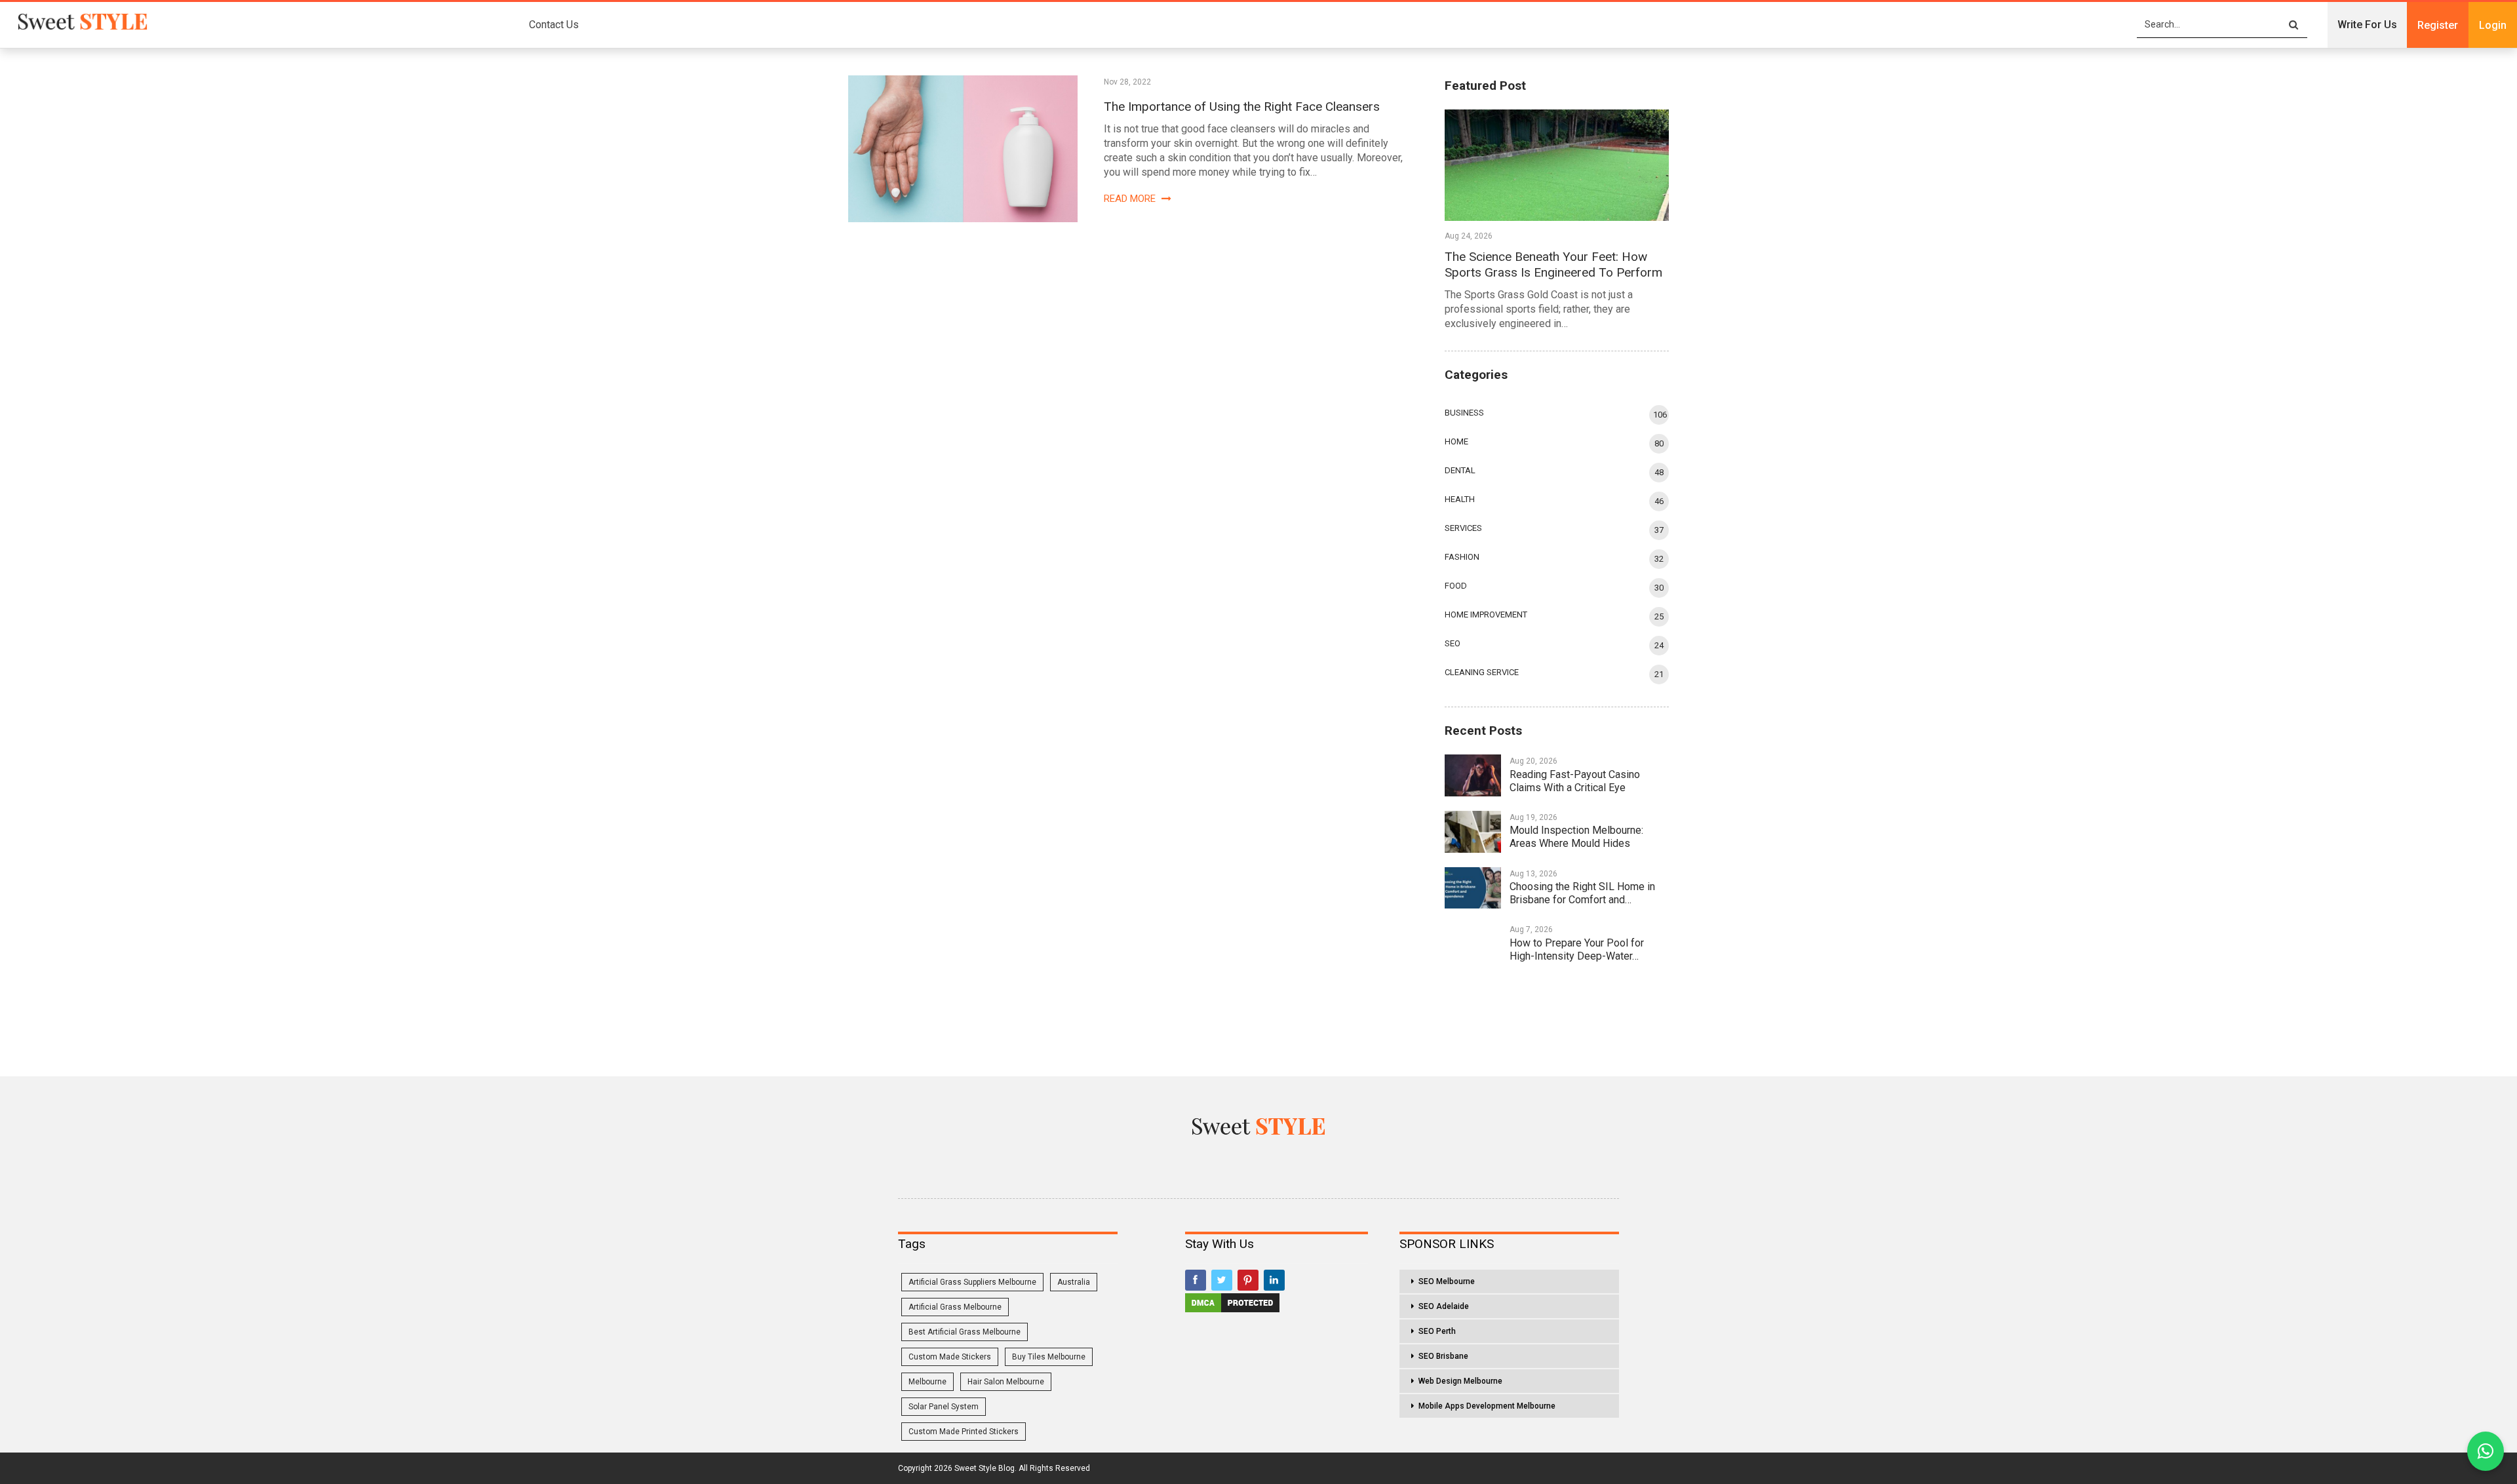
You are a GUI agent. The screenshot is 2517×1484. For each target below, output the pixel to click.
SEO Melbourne (1447, 1281)
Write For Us (2367, 25)
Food (1456, 586)
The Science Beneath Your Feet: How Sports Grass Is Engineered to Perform (1553, 264)
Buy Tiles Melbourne (1049, 1357)
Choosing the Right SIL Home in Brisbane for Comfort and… (1582, 893)
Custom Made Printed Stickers (964, 1432)
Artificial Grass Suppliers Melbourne (972, 1282)
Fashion (1462, 557)
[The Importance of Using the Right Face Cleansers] (963, 149)
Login (2493, 25)
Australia (1074, 1282)
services (1463, 528)
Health (1460, 499)
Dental (1460, 470)
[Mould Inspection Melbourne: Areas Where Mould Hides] (1473, 832)
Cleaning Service (1482, 672)
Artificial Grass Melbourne (955, 1307)
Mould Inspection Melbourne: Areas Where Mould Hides (1576, 837)
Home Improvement (1486, 615)
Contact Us (554, 25)
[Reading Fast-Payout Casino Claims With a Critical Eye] (1473, 775)
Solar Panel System (944, 1407)
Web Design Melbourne (1460, 1381)
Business (1464, 413)
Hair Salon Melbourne (1006, 1382)
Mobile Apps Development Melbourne (1487, 1406)
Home (1456, 441)
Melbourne (927, 1382)
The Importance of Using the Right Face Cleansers (1242, 107)
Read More (1131, 199)
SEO (1453, 643)
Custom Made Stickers (950, 1357)
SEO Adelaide (1444, 1306)
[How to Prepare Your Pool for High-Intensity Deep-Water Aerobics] (1473, 944)
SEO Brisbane (1443, 1356)
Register (2438, 25)
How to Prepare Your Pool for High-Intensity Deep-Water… (1577, 949)
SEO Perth (1437, 1331)
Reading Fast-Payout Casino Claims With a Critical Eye (1575, 781)
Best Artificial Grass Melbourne (965, 1332)
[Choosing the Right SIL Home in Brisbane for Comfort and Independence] (1473, 888)
